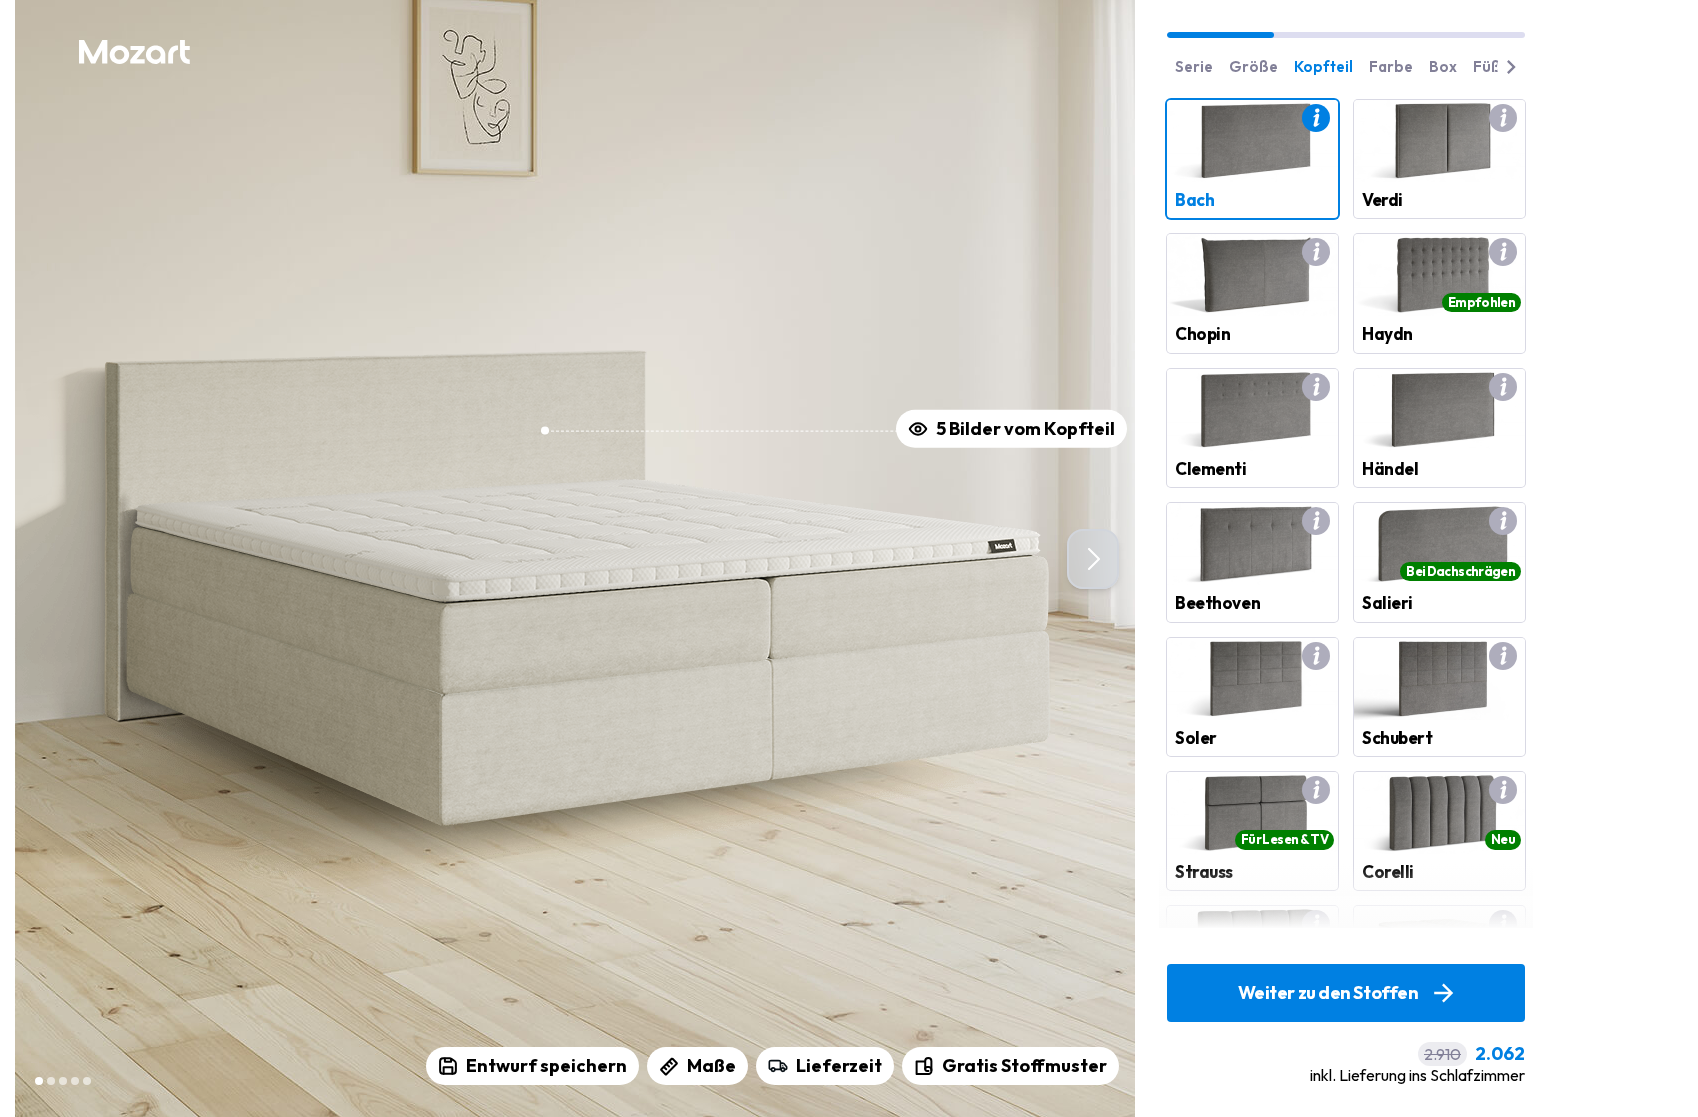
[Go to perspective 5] (87, 1081)
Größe (1253, 66)
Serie (1194, 66)
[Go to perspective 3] (63, 1081)
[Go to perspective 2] (51, 1081)
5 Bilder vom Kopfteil (1025, 428)
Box (1443, 66)
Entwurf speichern (546, 1065)
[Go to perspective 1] (39, 1081)
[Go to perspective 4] (75, 1081)
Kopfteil (1323, 66)
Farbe (1391, 66)
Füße (1491, 66)
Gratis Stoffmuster (1024, 1065)
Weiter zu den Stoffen (1328, 992)
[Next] (1093, 559)
